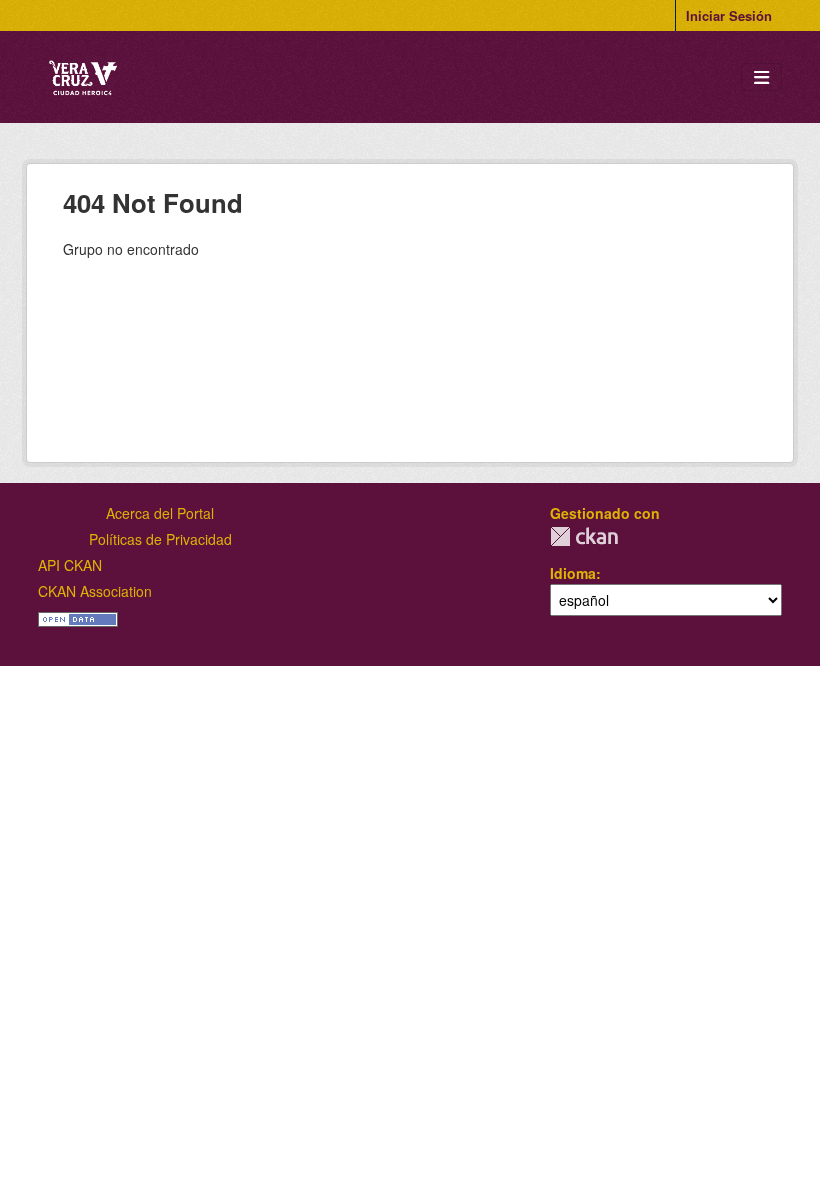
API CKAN (70, 565)
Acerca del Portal (160, 513)
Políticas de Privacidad (160, 539)
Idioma (573, 573)
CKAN (584, 536)
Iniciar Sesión (729, 15)
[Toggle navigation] (761, 77)
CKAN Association (95, 591)
